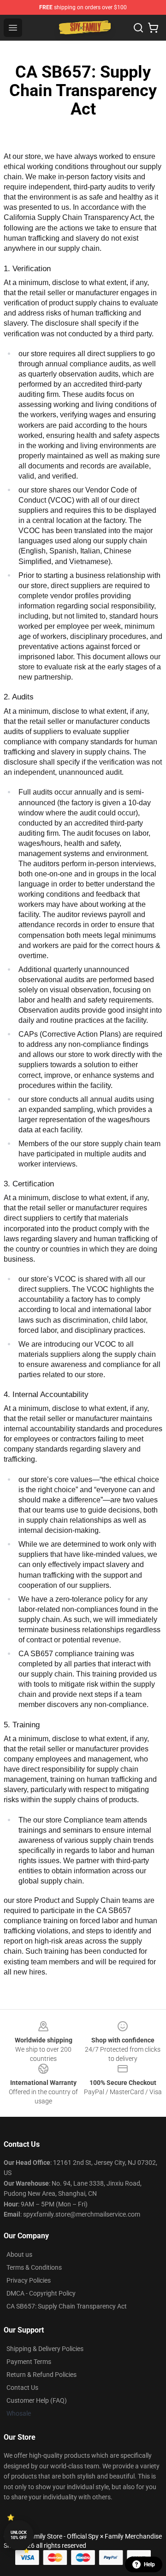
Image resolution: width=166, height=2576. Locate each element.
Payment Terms (29, 2362)
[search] (138, 28)
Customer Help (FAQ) (37, 2400)
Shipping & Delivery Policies (45, 2349)
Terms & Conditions (34, 2267)
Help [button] (149, 2564)
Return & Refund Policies (41, 2375)
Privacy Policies (29, 2280)
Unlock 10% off (19, 2535)
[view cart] (153, 28)
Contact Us (22, 2388)
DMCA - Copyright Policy (41, 2293)
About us (19, 2254)
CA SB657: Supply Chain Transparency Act (67, 2306)
